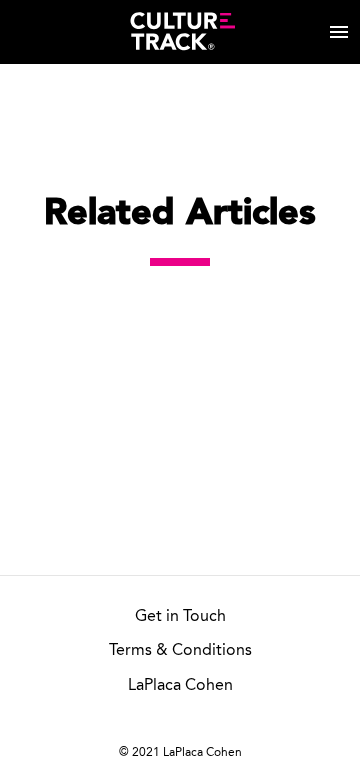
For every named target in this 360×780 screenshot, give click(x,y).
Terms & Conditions (180, 651)
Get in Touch (180, 617)
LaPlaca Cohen (180, 686)
